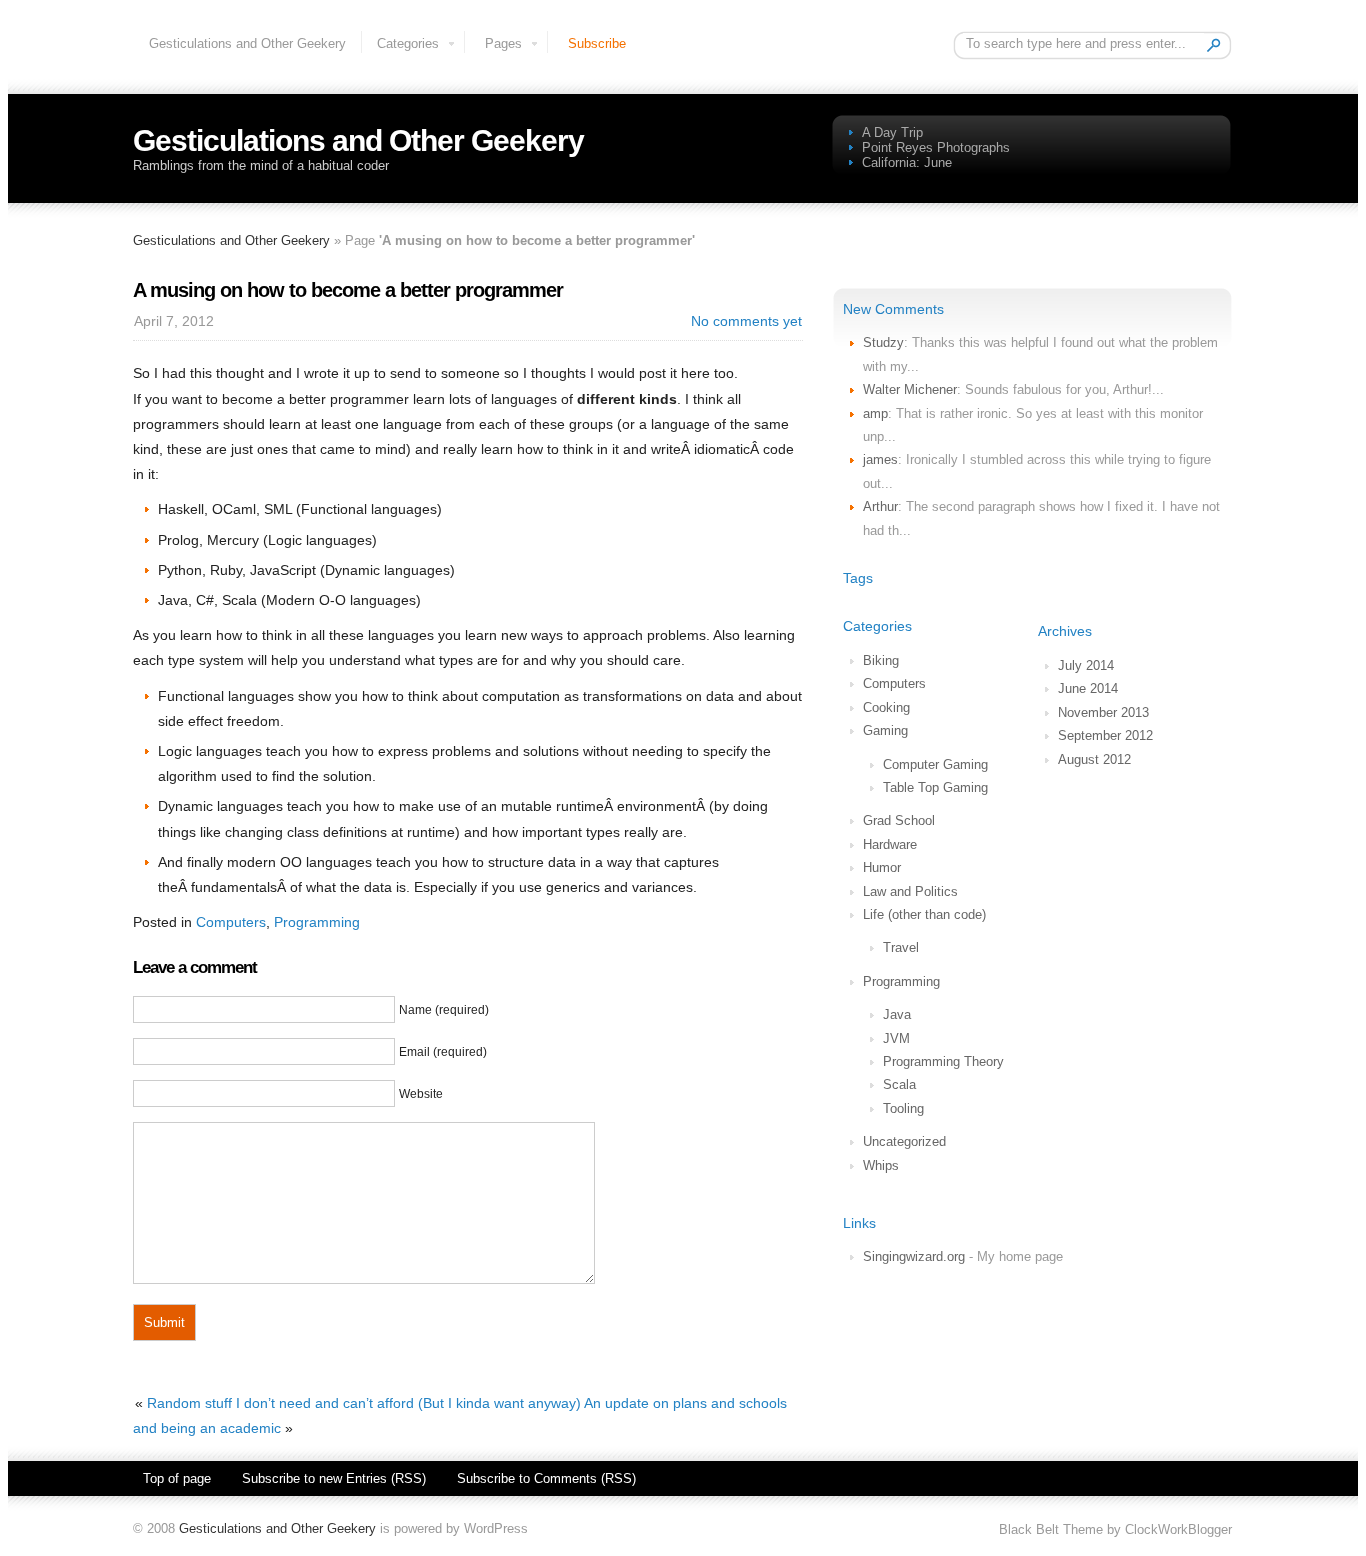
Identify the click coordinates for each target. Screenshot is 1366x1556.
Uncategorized (904, 1141)
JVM (896, 1038)
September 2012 (1105, 735)
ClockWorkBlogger (1178, 1529)
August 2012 (1094, 759)
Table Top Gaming (935, 787)
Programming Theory (943, 1061)
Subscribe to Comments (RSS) (546, 1478)
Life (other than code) (924, 914)
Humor (882, 867)
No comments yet (746, 321)
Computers (894, 683)
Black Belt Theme (1051, 1529)
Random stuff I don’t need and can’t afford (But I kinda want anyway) (364, 1403)
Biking (881, 660)
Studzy (883, 342)
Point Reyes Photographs (936, 147)
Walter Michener (910, 389)
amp (875, 413)
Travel (901, 947)
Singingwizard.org (914, 1256)
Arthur (880, 506)
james (880, 459)
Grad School (899, 820)
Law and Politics (910, 891)
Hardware (890, 844)
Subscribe (597, 43)
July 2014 (1086, 665)
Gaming (885, 730)
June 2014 (1088, 688)
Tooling (903, 1108)
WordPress (496, 1528)
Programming (901, 981)
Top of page (177, 1478)
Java (897, 1014)
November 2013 (1103, 712)
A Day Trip (892, 132)
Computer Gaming (935, 764)
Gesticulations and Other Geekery (247, 43)
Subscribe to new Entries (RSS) (334, 1478)
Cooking (886, 707)
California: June (907, 162)
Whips (881, 1165)
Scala (899, 1084)
